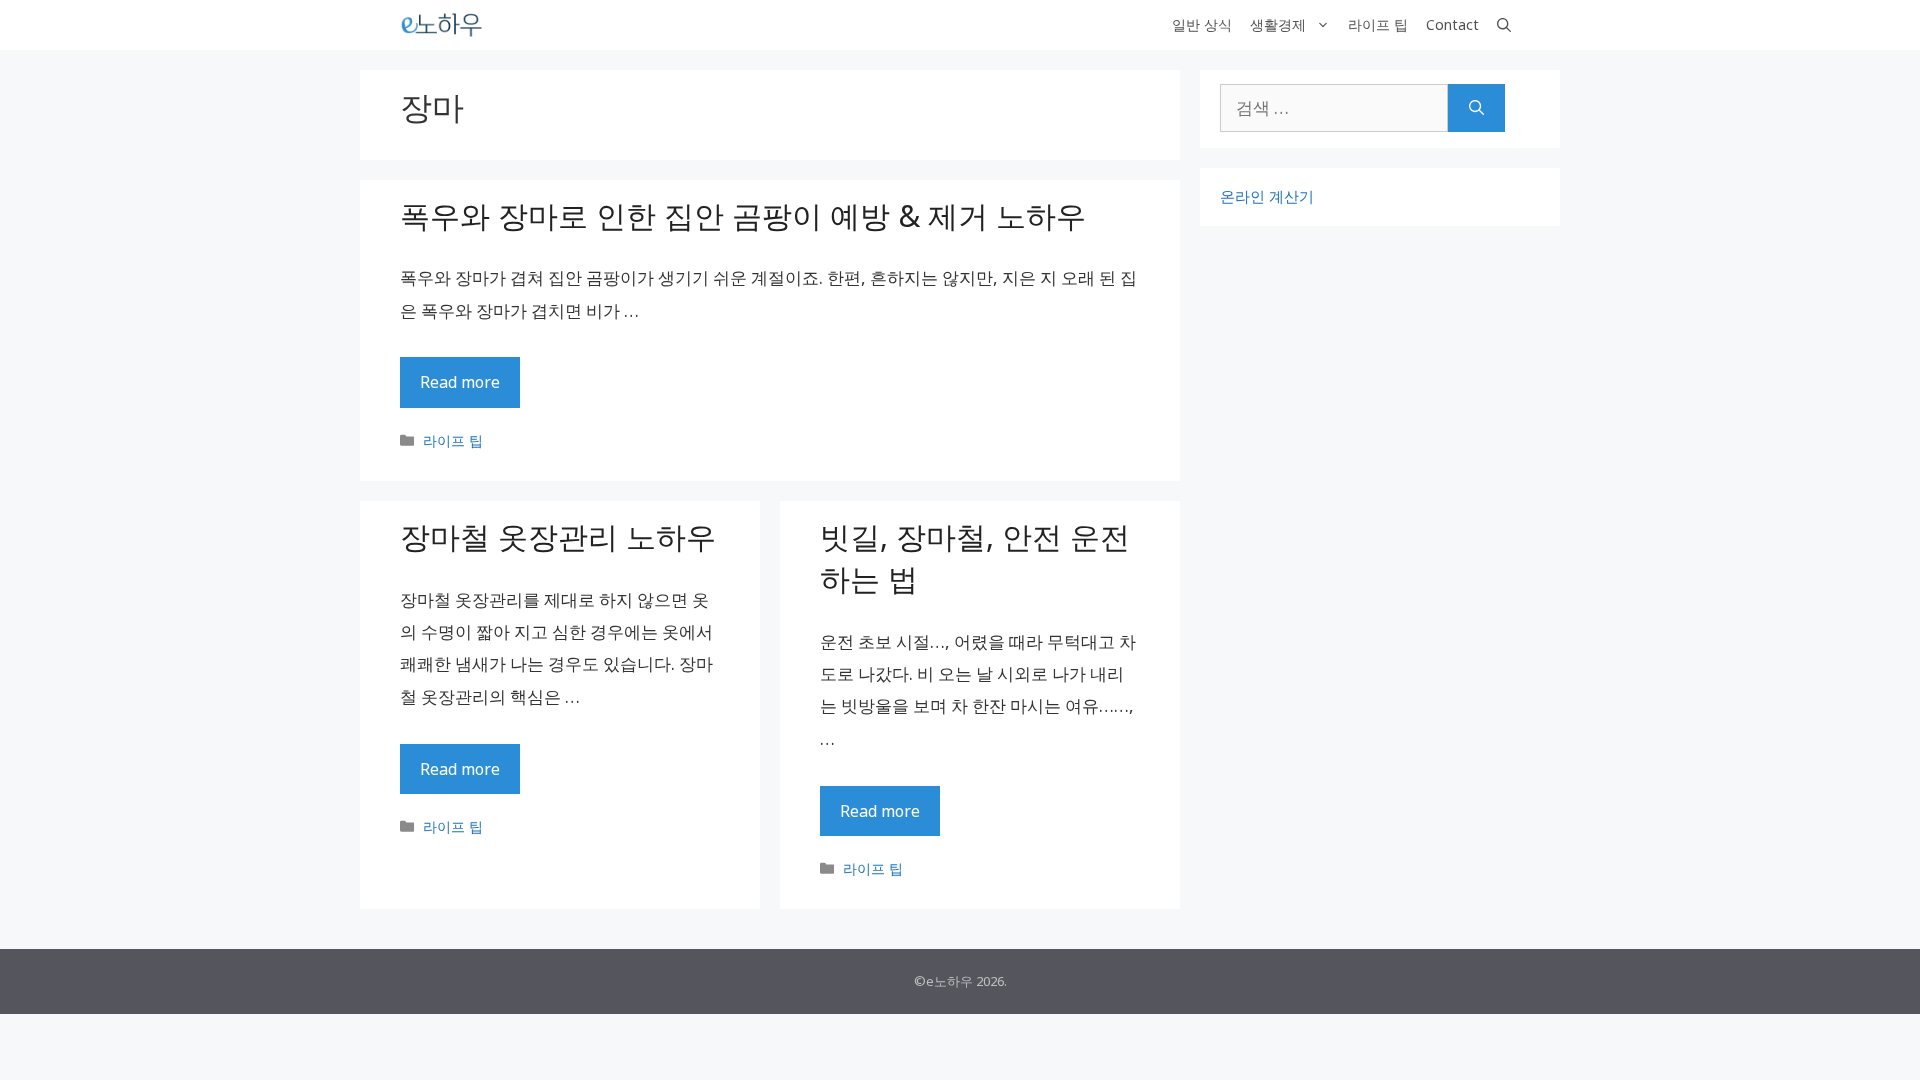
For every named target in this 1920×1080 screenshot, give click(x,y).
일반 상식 (1202, 24)
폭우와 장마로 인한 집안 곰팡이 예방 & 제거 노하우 (743, 215)
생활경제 (1278, 24)
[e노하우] (443, 25)
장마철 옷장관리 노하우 (558, 536)
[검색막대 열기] (1504, 25)
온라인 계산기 (1267, 196)
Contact (1452, 24)
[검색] (1476, 108)
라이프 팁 (1378, 24)
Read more (460, 382)
